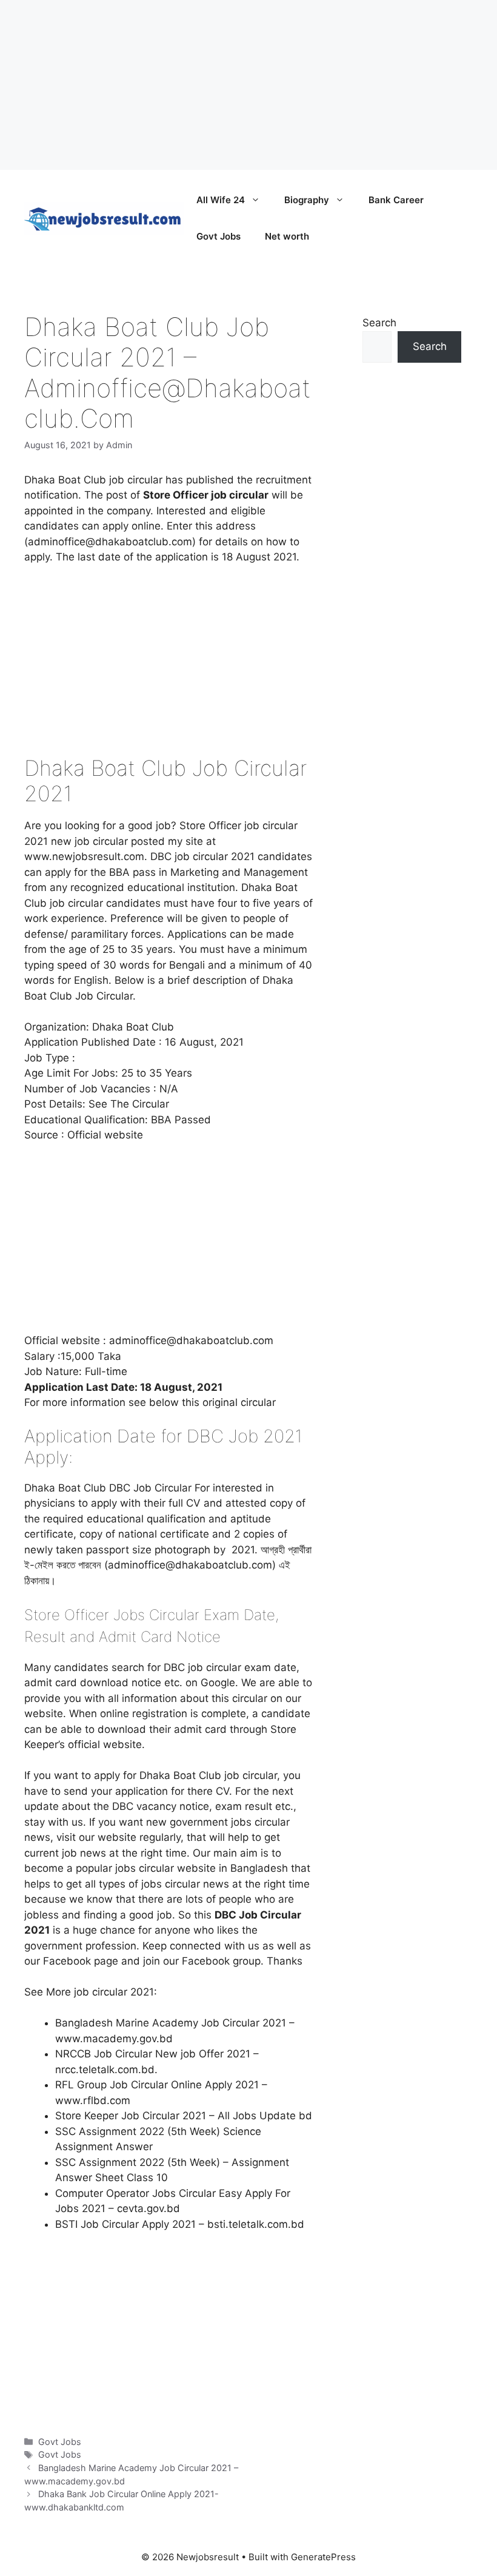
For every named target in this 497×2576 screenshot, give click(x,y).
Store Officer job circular (238, 826)
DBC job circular (202, 1667)
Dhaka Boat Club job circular (93, 480)
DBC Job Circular (150, 1488)
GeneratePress (323, 2557)
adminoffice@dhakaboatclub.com (191, 1340)
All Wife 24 (221, 200)
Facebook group (221, 1961)
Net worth (287, 236)
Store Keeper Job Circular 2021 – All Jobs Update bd (184, 2116)
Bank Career (396, 200)
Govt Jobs (218, 236)
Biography (307, 200)
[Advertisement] (248, 85)
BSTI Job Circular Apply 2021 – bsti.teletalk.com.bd (180, 2224)
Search (379, 323)
